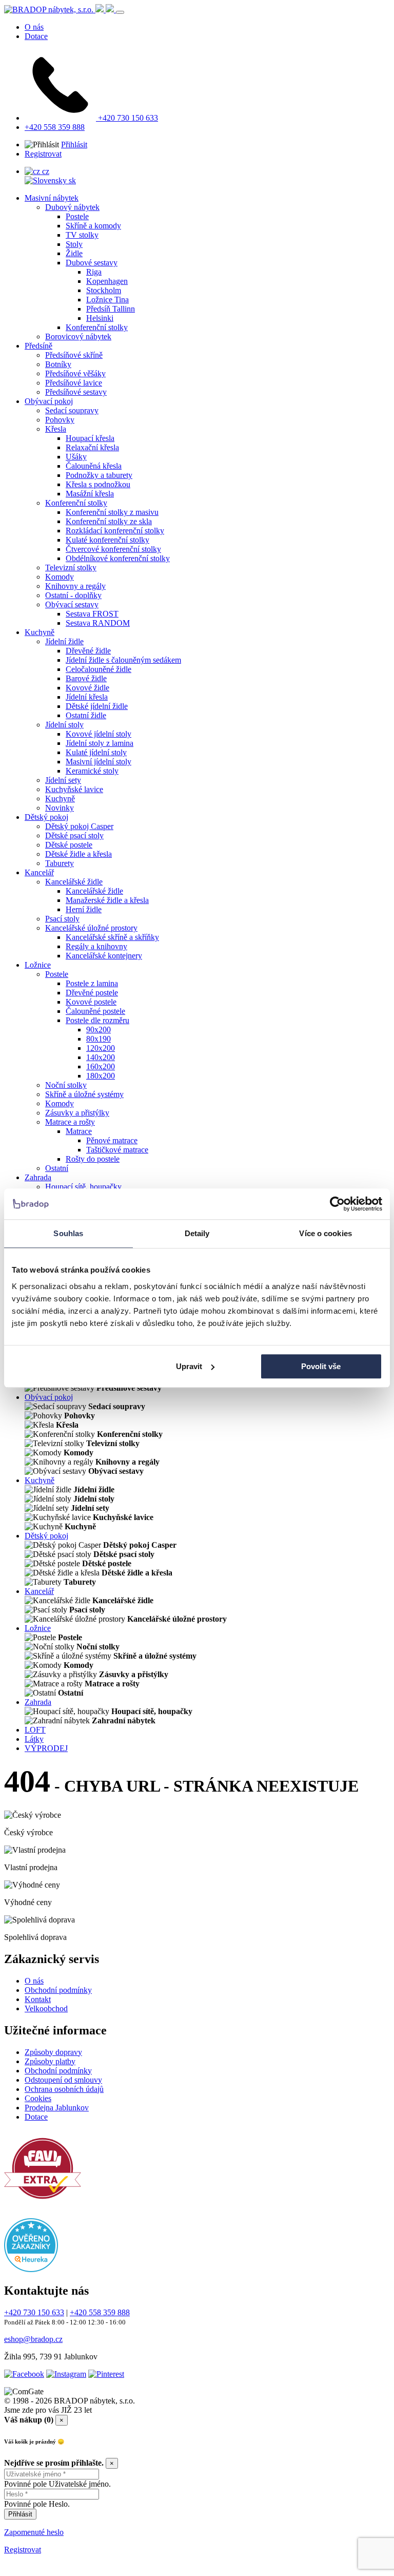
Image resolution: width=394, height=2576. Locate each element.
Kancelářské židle (74, 882)
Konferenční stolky (97, 327)
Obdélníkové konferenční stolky (118, 558)
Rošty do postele (93, 1159)
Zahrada (38, 1177)
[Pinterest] (106, 2374)
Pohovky (60, 420)
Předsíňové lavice (74, 383)
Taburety (60, 863)
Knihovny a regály (75, 586)
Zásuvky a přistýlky (77, 1113)
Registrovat (43, 154)
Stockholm (104, 290)
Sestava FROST (92, 614)
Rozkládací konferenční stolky (115, 531)
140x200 (101, 1057)
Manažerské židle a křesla (107, 900)
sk (71, 180)
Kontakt (38, 1999)
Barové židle (86, 678)
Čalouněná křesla (94, 466)
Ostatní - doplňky (73, 595)
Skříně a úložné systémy (84, 1094)
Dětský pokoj (46, 817)
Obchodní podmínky (58, 1990)
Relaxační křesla (92, 447)
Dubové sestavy (92, 263)
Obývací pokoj (49, 401)
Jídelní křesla (87, 697)
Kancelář (39, 872)
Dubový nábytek (72, 207)
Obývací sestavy (72, 604)
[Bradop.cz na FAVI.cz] (43, 2204)
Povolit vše (321, 1366)
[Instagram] (66, 2374)
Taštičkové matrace (117, 1150)
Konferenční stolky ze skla (109, 521)
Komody (60, 577)
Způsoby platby (50, 2061)
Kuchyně (40, 632)
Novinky (60, 808)
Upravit (189, 1366)
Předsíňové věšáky (75, 373)
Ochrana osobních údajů (64, 2089)
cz (45, 171)
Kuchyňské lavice (74, 789)
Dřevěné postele (92, 993)
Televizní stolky (71, 568)
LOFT (35, 1730)
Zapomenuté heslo (34, 2532)
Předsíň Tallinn (111, 309)
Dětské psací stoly (74, 835)
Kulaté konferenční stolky (107, 540)
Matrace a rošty (70, 1122)
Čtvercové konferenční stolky (113, 549)
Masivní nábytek (52, 198)
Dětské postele (69, 845)
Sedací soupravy (72, 410)
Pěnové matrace (112, 1140)
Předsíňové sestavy (76, 392)
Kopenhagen (107, 281)
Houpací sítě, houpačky (83, 1187)
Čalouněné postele (95, 1011)
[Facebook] (24, 2374)
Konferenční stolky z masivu (112, 512)
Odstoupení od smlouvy (63, 2080)
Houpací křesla (90, 438)
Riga (94, 272)
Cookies (38, 2098)
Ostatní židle (86, 715)
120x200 (101, 1048)
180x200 (101, 1076)
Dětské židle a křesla (78, 854)
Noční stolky (66, 1085)
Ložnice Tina (107, 300)
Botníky (58, 364)
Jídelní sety (63, 780)
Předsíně (38, 346)
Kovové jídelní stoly (98, 734)
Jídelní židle (64, 641)
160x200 (101, 1066)
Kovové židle (87, 688)
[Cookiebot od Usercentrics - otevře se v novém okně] (337, 1204)
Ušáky (76, 457)
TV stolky (82, 235)
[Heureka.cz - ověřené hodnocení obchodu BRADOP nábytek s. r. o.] (31, 2269)
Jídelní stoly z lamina (100, 743)
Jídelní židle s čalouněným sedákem (123, 660)
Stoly (74, 244)
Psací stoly (62, 919)
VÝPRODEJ (46, 1748)
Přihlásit (74, 145)
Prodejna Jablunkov (57, 2108)
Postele (77, 216)
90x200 (98, 1030)
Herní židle (84, 909)
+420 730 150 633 (127, 118)
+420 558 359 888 (55, 127)
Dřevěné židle (88, 651)
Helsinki (100, 318)
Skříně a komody (93, 226)
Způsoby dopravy (53, 2052)
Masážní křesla (90, 494)
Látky (34, 1739)
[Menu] (120, 12)
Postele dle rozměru (97, 1020)
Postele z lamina (92, 983)
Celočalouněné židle (98, 669)
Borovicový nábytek (78, 337)
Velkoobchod (46, 2008)
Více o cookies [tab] (325, 1233)
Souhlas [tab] (68, 1233)
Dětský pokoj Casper (79, 826)
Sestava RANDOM (98, 623)
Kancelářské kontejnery (104, 956)
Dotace (36, 36)
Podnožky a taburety (99, 475)
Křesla (56, 429)
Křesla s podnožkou (98, 484)
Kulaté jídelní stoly (96, 752)
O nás (34, 27)
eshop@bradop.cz (33, 2339)
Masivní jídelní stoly (98, 762)
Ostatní (57, 1168)
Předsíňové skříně (74, 355)
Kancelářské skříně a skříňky (112, 937)
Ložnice (38, 965)
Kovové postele (91, 1002)
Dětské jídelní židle (97, 706)
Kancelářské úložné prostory (91, 928)
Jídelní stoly (64, 725)
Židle (74, 253)
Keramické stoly (92, 771)
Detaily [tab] (197, 1233)
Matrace (79, 1131)
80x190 (98, 1039)
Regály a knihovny (96, 946)
